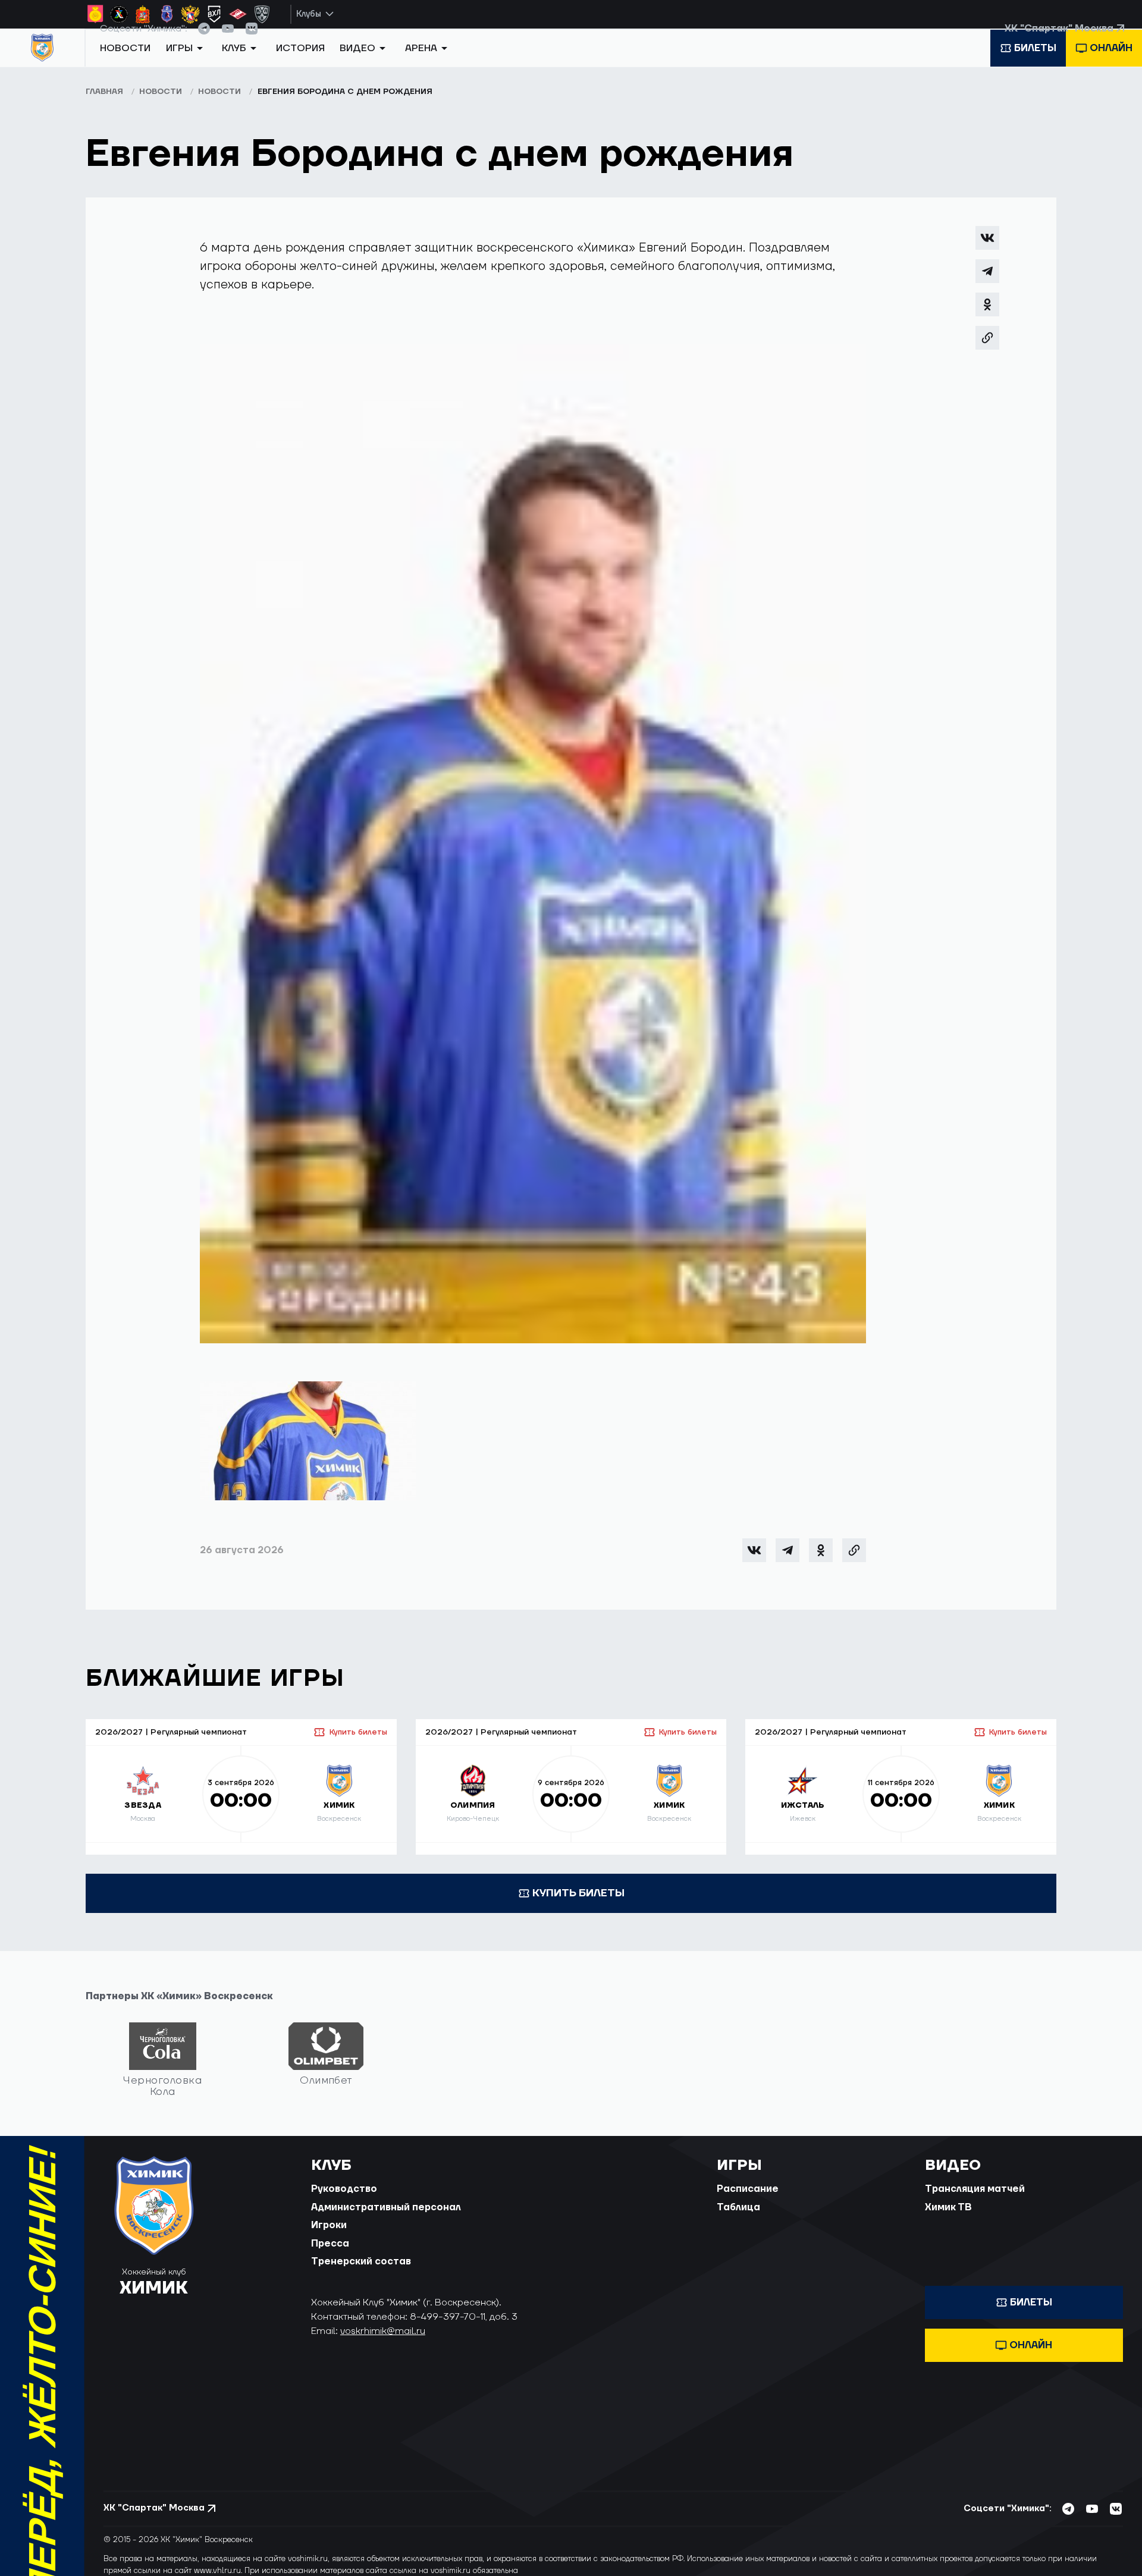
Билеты (1035, 67)
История (300, 67)
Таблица (738, 2221)
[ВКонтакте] (987, 252)
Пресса (330, 2257)
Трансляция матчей (975, 2203)
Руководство (344, 2203)
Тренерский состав (361, 2275)
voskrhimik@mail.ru (383, 2345)
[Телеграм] (987, 285)
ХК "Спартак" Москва (1059, 41)
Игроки (329, 2239)
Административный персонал (386, 2221)
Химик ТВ (948, 2221)
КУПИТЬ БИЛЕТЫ (578, 1907)
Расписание (748, 2203)
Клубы (309, 14)
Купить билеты (358, 1746)
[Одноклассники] (987, 318)
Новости (125, 67)
